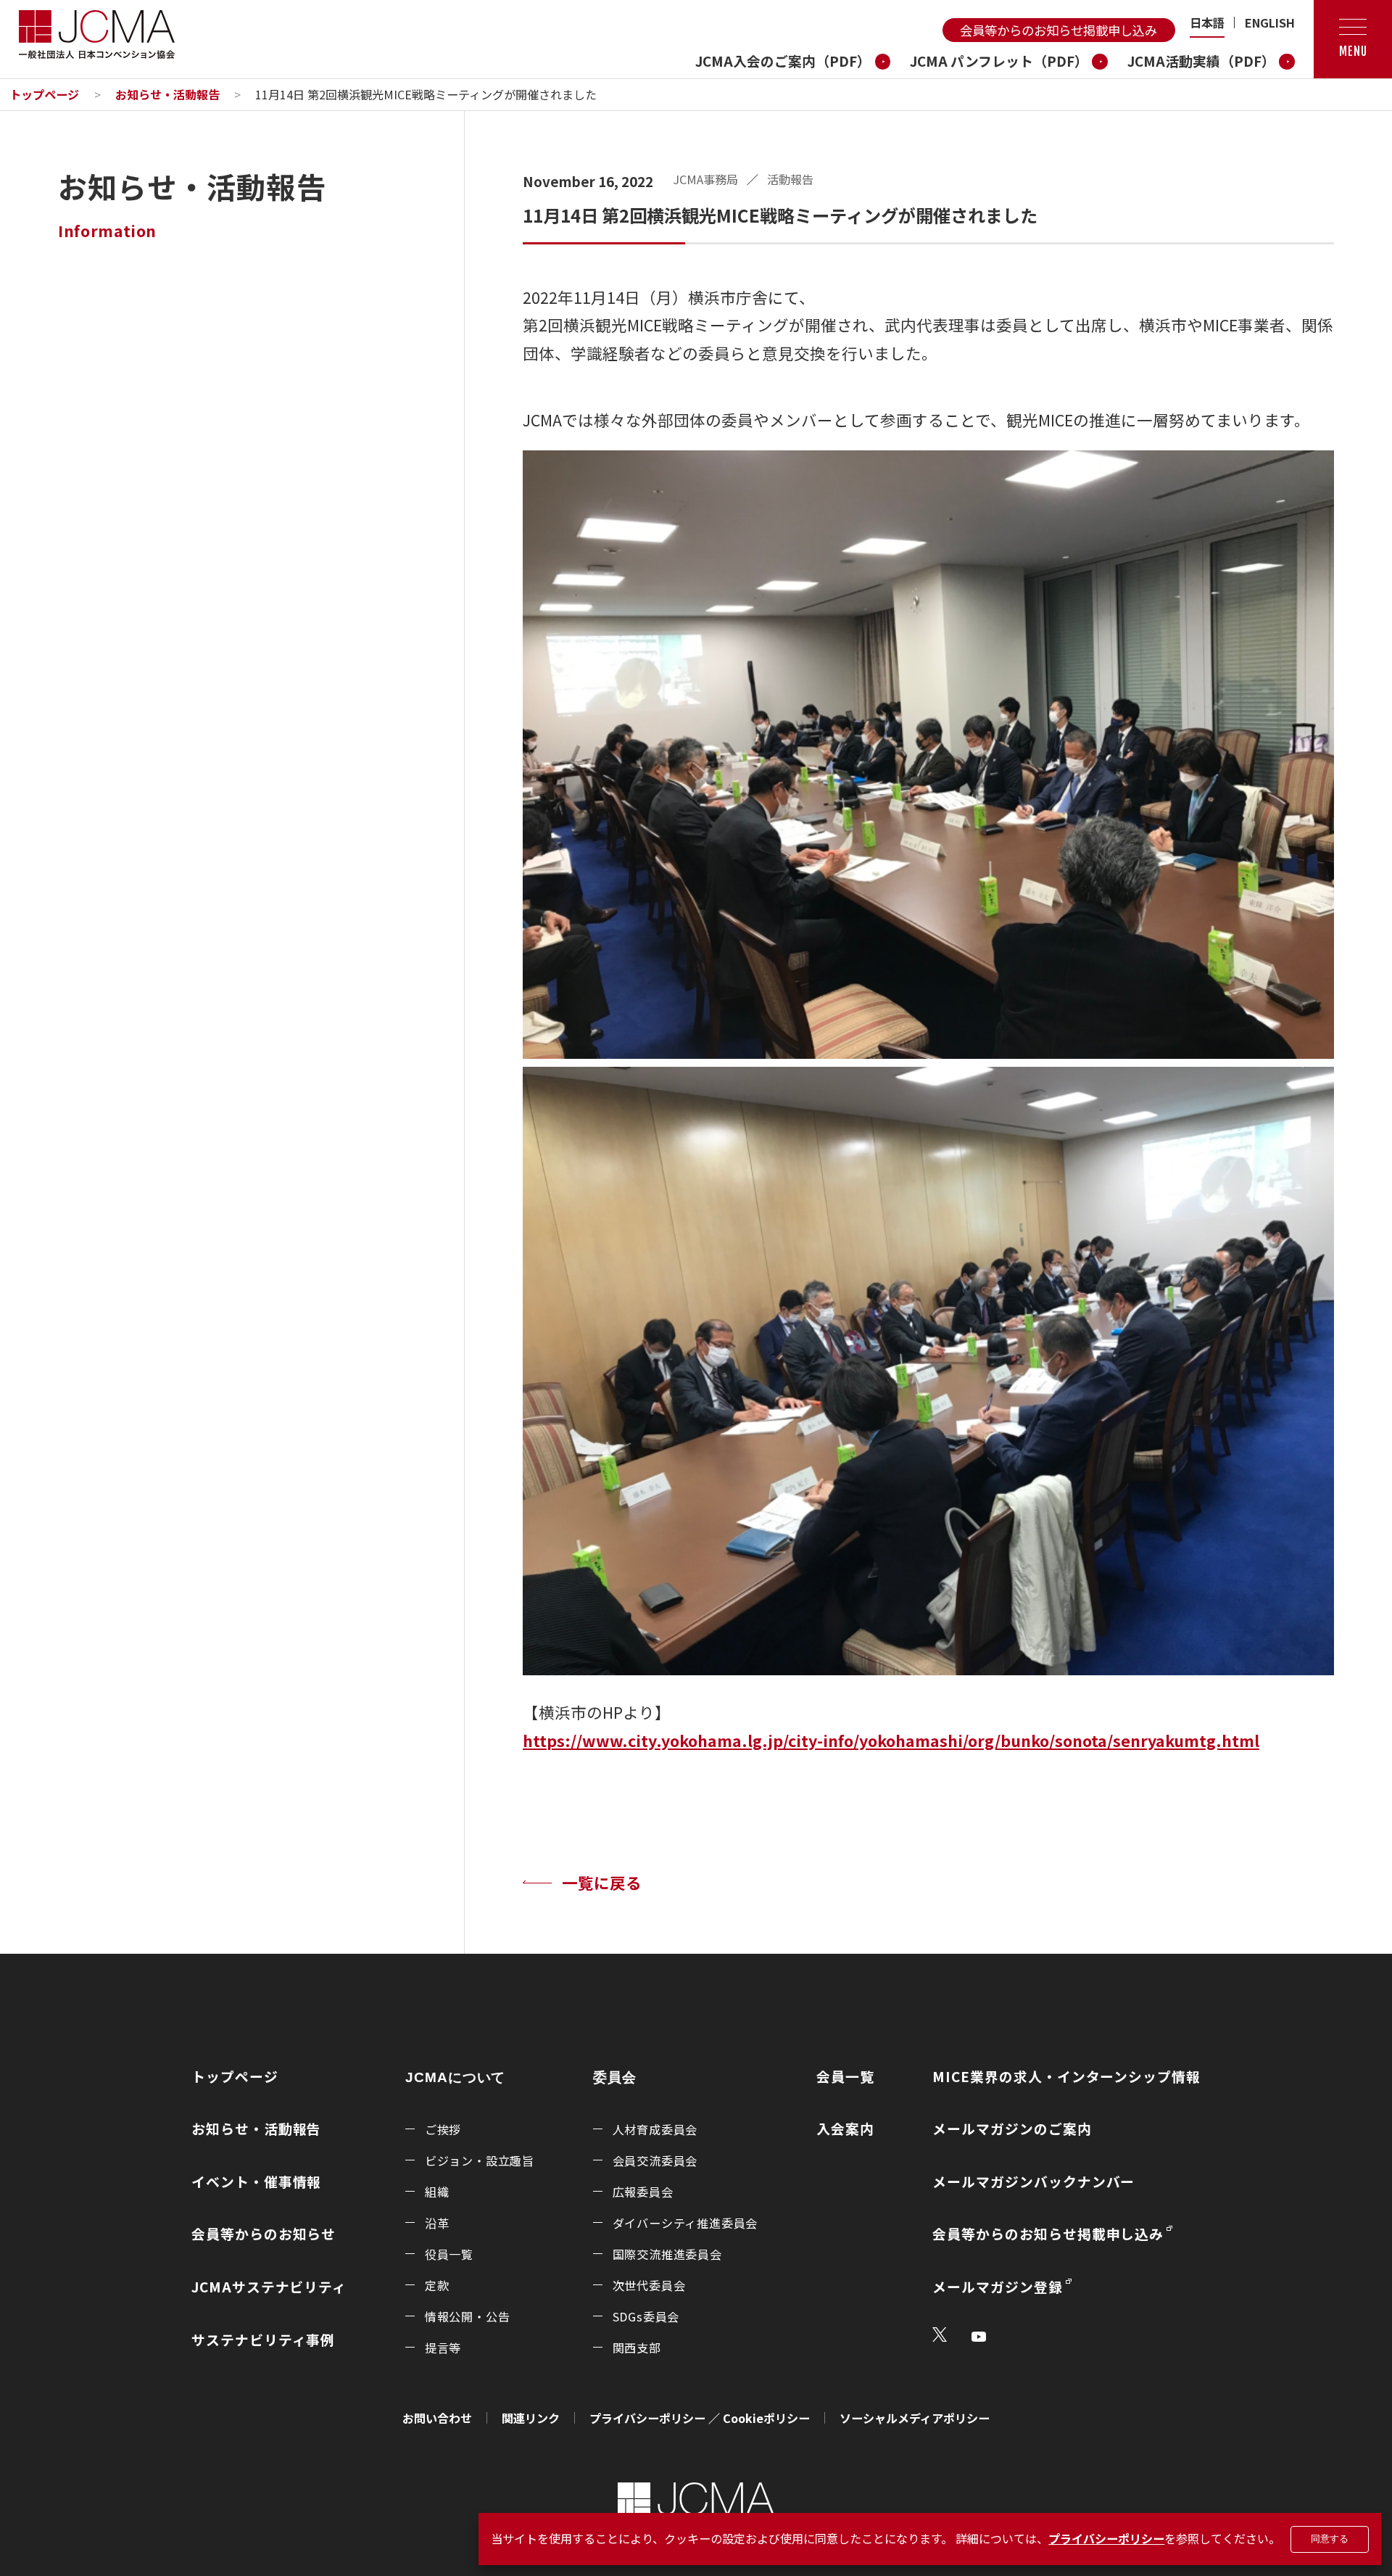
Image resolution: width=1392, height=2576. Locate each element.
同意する (1330, 2539)
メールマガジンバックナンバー (1033, 2181)
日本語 (1207, 22)
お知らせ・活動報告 (167, 94)
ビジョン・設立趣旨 (480, 2160)
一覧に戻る (602, 1882)
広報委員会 (643, 2192)
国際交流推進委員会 (667, 2254)
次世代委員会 (649, 2285)
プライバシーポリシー (1106, 2538)
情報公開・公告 (468, 2316)
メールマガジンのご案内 (1012, 2128)
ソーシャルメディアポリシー (915, 2418)
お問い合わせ (437, 2418)
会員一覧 (845, 2076)
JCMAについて (456, 2078)
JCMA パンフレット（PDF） (999, 61)
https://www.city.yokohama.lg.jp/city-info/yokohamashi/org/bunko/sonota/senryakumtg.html (891, 1740)
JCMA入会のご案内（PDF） (783, 61)
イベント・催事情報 (256, 2181)
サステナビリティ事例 (263, 2339)
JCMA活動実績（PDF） (1201, 61)
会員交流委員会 (655, 2160)
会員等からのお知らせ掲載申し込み (1058, 30)
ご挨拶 (443, 2129)
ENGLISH (1270, 22)
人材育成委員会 (655, 2129)
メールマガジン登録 (997, 2286)
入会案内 (845, 2128)
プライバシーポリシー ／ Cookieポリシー (700, 2418)
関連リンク (531, 2418)
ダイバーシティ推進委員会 (685, 2223)
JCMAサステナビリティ (269, 2286)
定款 (437, 2285)
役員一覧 (449, 2254)
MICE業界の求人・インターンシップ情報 (1066, 2076)
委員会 (615, 2078)
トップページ (44, 94)
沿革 (437, 2223)
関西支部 (637, 2348)
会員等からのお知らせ (264, 2233)
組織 (437, 2192)
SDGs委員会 (646, 2316)
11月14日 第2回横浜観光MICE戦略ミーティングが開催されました (426, 94)
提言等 (443, 2348)
